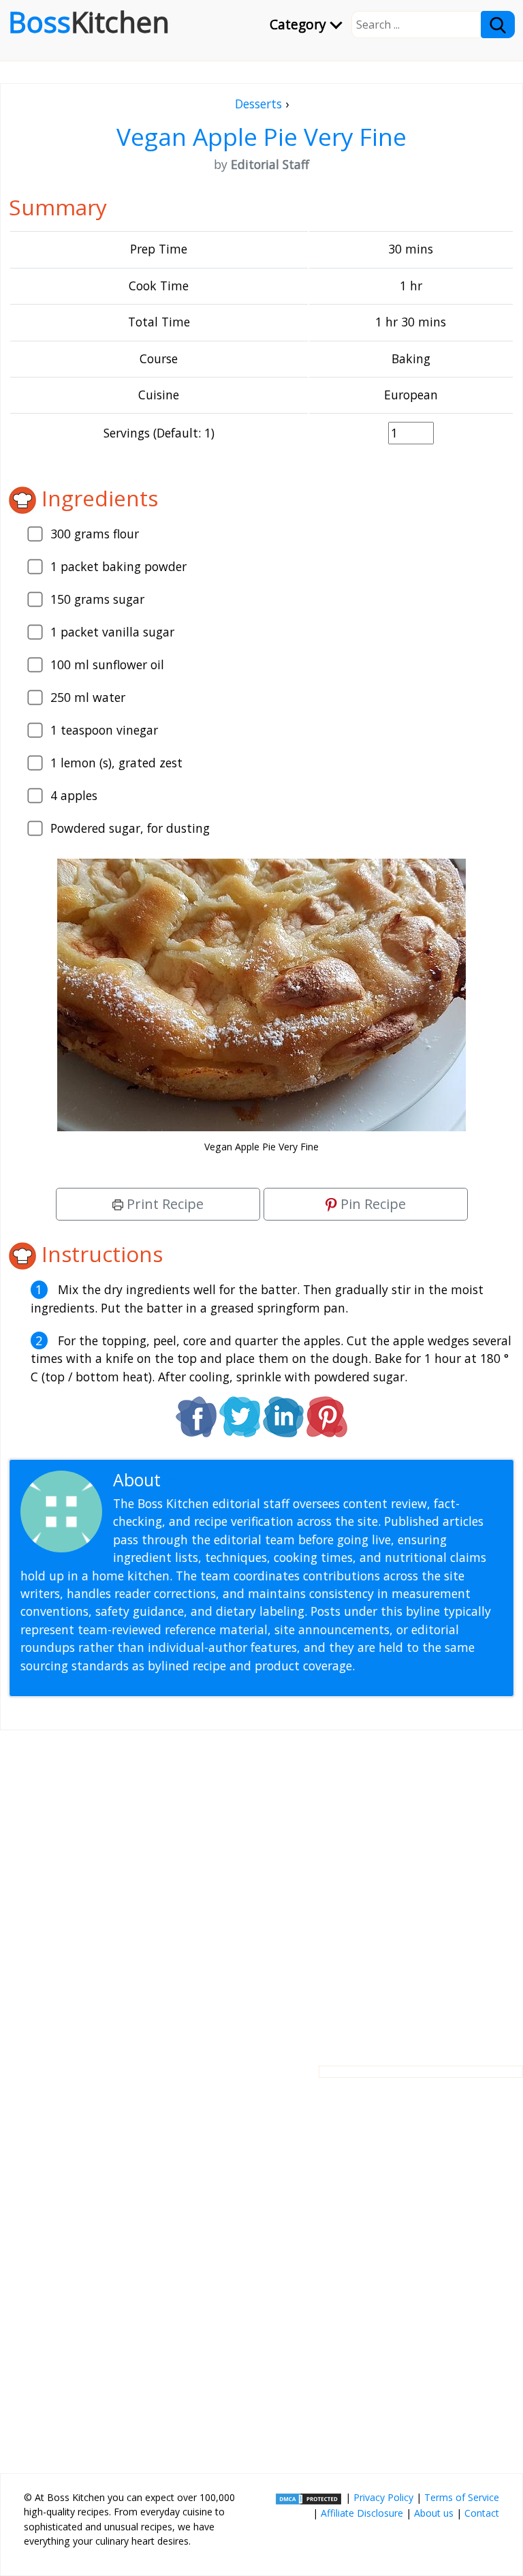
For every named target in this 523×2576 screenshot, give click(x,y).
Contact (482, 2513)
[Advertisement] (261, 1887)
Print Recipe (163, 1204)
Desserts (258, 104)
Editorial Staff (218, 1480)
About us (434, 2513)
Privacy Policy (383, 2497)
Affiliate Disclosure (362, 2513)
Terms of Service (462, 2497)
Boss (89, 22)
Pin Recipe (371, 1204)
